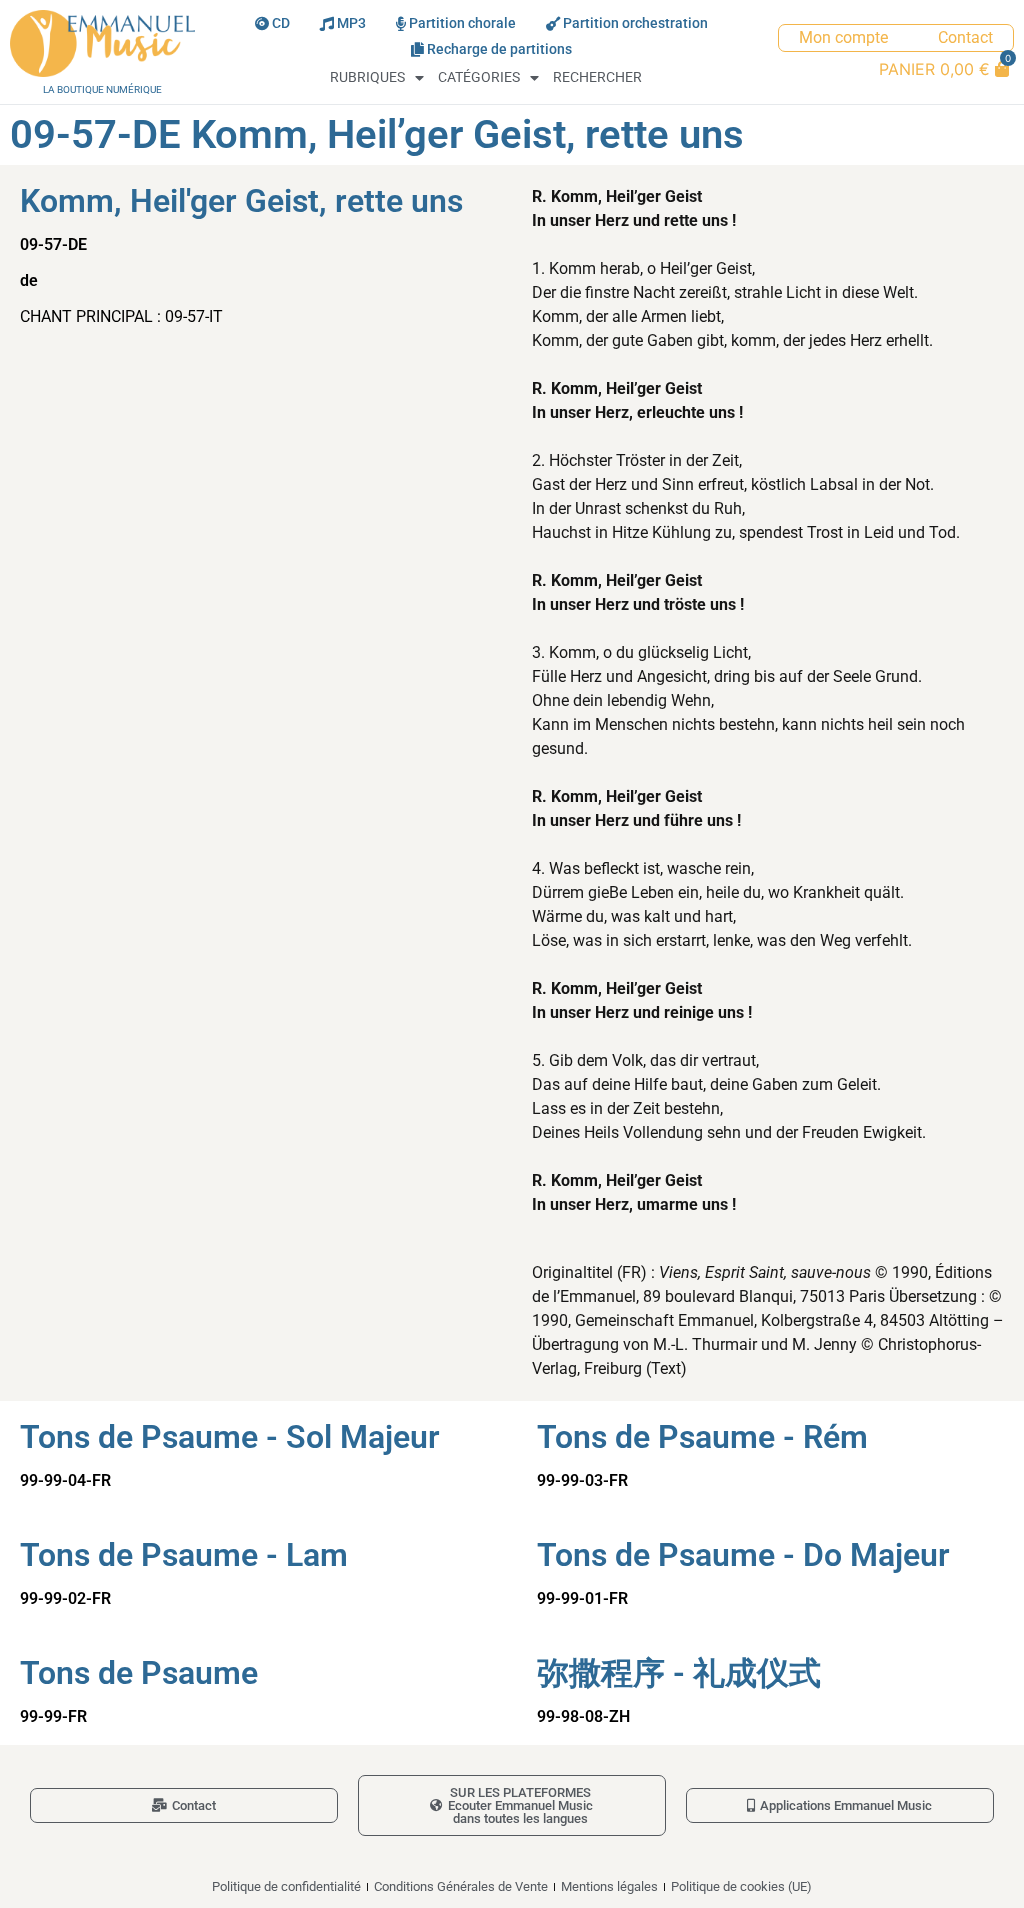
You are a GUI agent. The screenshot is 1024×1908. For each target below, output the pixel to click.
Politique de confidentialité (286, 1886)
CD (281, 23)
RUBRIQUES (367, 77)
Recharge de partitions (499, 49)
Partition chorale (462, 23)
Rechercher (597, 77)
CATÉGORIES (479, 77)
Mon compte (843, 37)
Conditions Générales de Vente (461, 1886)
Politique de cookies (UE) (741, 1886)
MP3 (351, 23)
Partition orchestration (635, 23)
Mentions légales (609, 1886)
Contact (965, 37)
